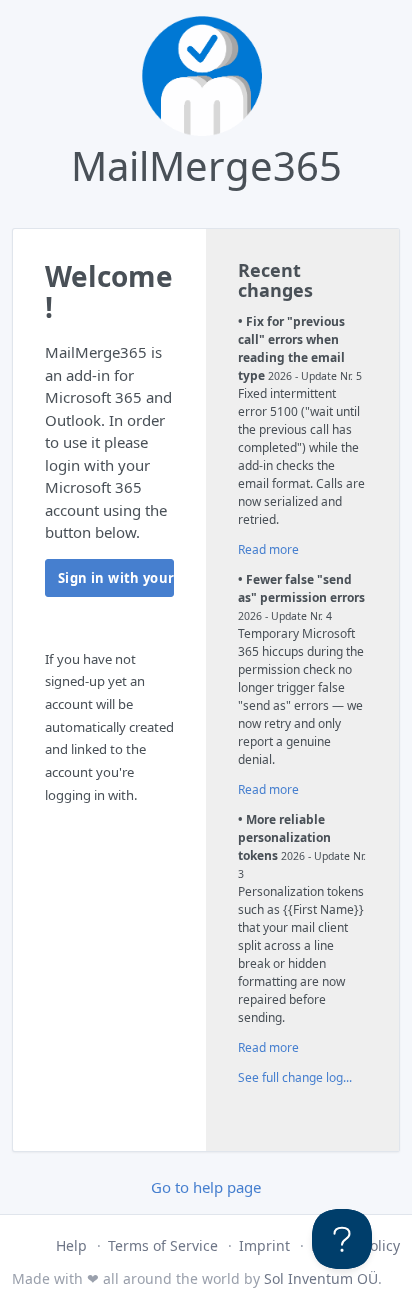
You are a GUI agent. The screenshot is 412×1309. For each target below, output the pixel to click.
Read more (268, 549)
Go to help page (206, 1187)
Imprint (264, 1245)
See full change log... (295, 1077)
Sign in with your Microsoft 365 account (116, 578)
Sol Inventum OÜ (321, 1278)
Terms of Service (163, 1245)
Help (71, 1245)
